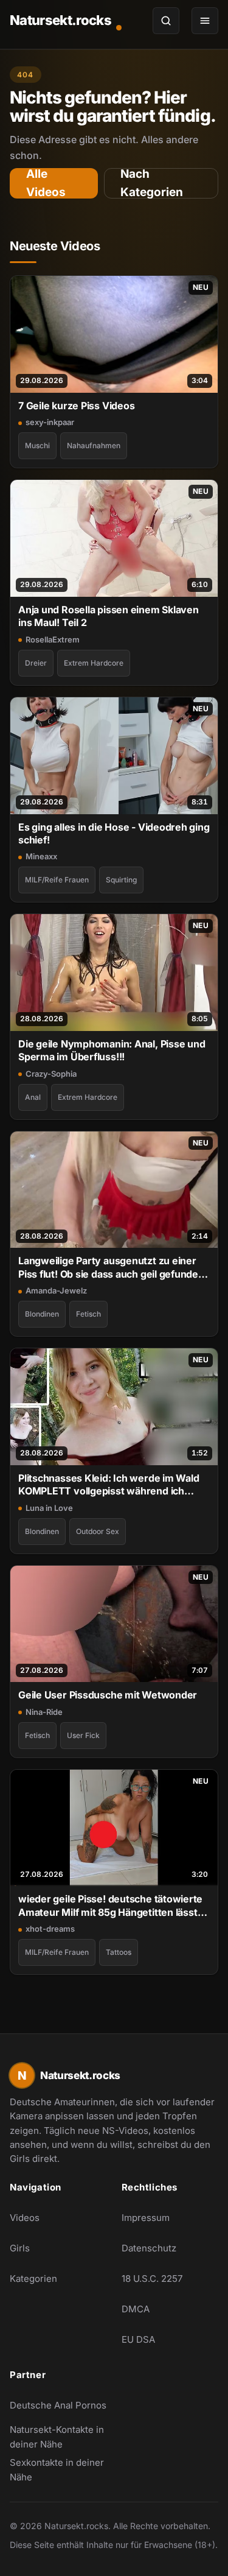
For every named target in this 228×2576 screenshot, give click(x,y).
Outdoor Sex (98, 1531)
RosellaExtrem (53, 639)
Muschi (37, 445)
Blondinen (42, 1314)
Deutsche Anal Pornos (58, 2409)
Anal (33, 1097)
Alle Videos (46, 183)
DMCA (136, 2309)
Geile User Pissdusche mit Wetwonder (108, 1695)
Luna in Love (49, 1508)
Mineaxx (41, 856)
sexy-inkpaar (50, 422)
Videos (25, 2218)
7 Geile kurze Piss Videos (76, 406)
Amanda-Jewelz (56, 1290)
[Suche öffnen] (166, 21)
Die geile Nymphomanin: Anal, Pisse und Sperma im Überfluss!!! (112, 1050)
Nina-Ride (44, 1712)
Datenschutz (149, 2248)
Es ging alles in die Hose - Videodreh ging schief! (114, 833)
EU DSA (138, 2339)
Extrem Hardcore (94, 663)
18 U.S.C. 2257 (152, 2279)
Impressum (146, 2218)
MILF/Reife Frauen (57, 880)
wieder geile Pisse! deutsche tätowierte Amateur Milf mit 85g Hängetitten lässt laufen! (110, 1906)
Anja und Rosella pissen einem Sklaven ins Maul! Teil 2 (109, 616)
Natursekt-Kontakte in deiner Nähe (58, 2437)
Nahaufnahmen (94, 445)
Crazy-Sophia (51, 1074)
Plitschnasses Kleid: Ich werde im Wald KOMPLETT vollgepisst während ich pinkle (109, 1485)
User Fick (83, 1735)
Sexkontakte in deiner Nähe (58, 2470)
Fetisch (88, 1314)
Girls (20, 2248)
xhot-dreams (50, 1929)
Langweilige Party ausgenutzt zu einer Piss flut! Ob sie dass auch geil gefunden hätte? (111, 1268)
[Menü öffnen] (205, 21)
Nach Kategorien (152, 183)
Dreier (36, 663)
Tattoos (119, 1952)
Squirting (121, 880)
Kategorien (33, 2279)
